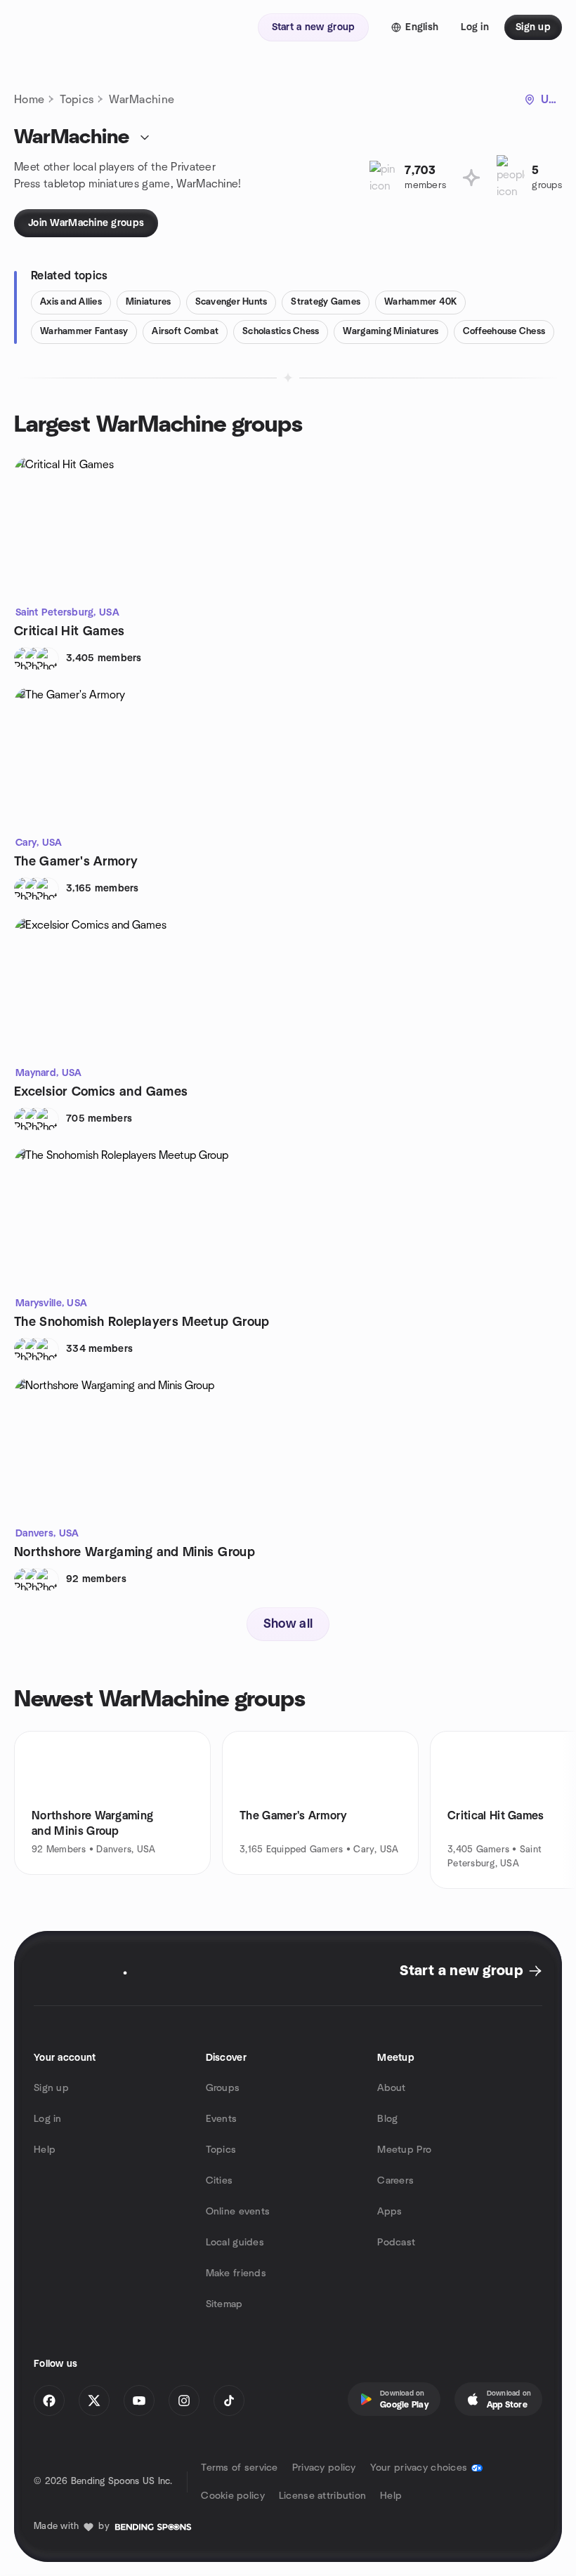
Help (45, 2150)
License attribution (322, 2496)
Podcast (396, 2243)
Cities (220, 2181)
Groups (223, 2088)
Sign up (51, 2088)
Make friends (236, 2273)
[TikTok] (229, 2401)
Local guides (235, 2243)
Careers (395, 2181)
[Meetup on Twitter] (94, 2401)
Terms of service (239, 2468)
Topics (77, 100)
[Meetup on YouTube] (139, 2401)
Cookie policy (233, 2496)
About (391, 2088)
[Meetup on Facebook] (49, 2401)
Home (29, 100)
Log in (48, 2119)
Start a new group (461, 1971)
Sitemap (224, 2304)
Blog (387, 2119)
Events (222, 2119)
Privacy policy (324, 2468)
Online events (238, 2212)
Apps (390, 2212)
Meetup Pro (404, 2150)
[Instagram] (184, 2401)
